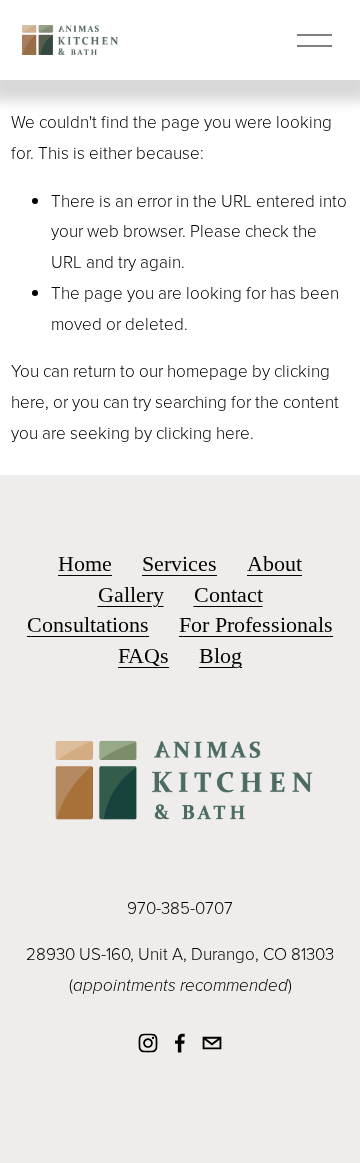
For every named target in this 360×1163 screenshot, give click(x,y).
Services (179, 563)
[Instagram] (148, 1043)
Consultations (88, 624)
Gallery (131, 594)
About (274, 563)
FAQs (143, 655)
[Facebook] (180, 1043)
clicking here (203, 432)
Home (85, 563)
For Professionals (256, 624)
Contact (228, 594)
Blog (220, 655)
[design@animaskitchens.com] (212, 1043)
